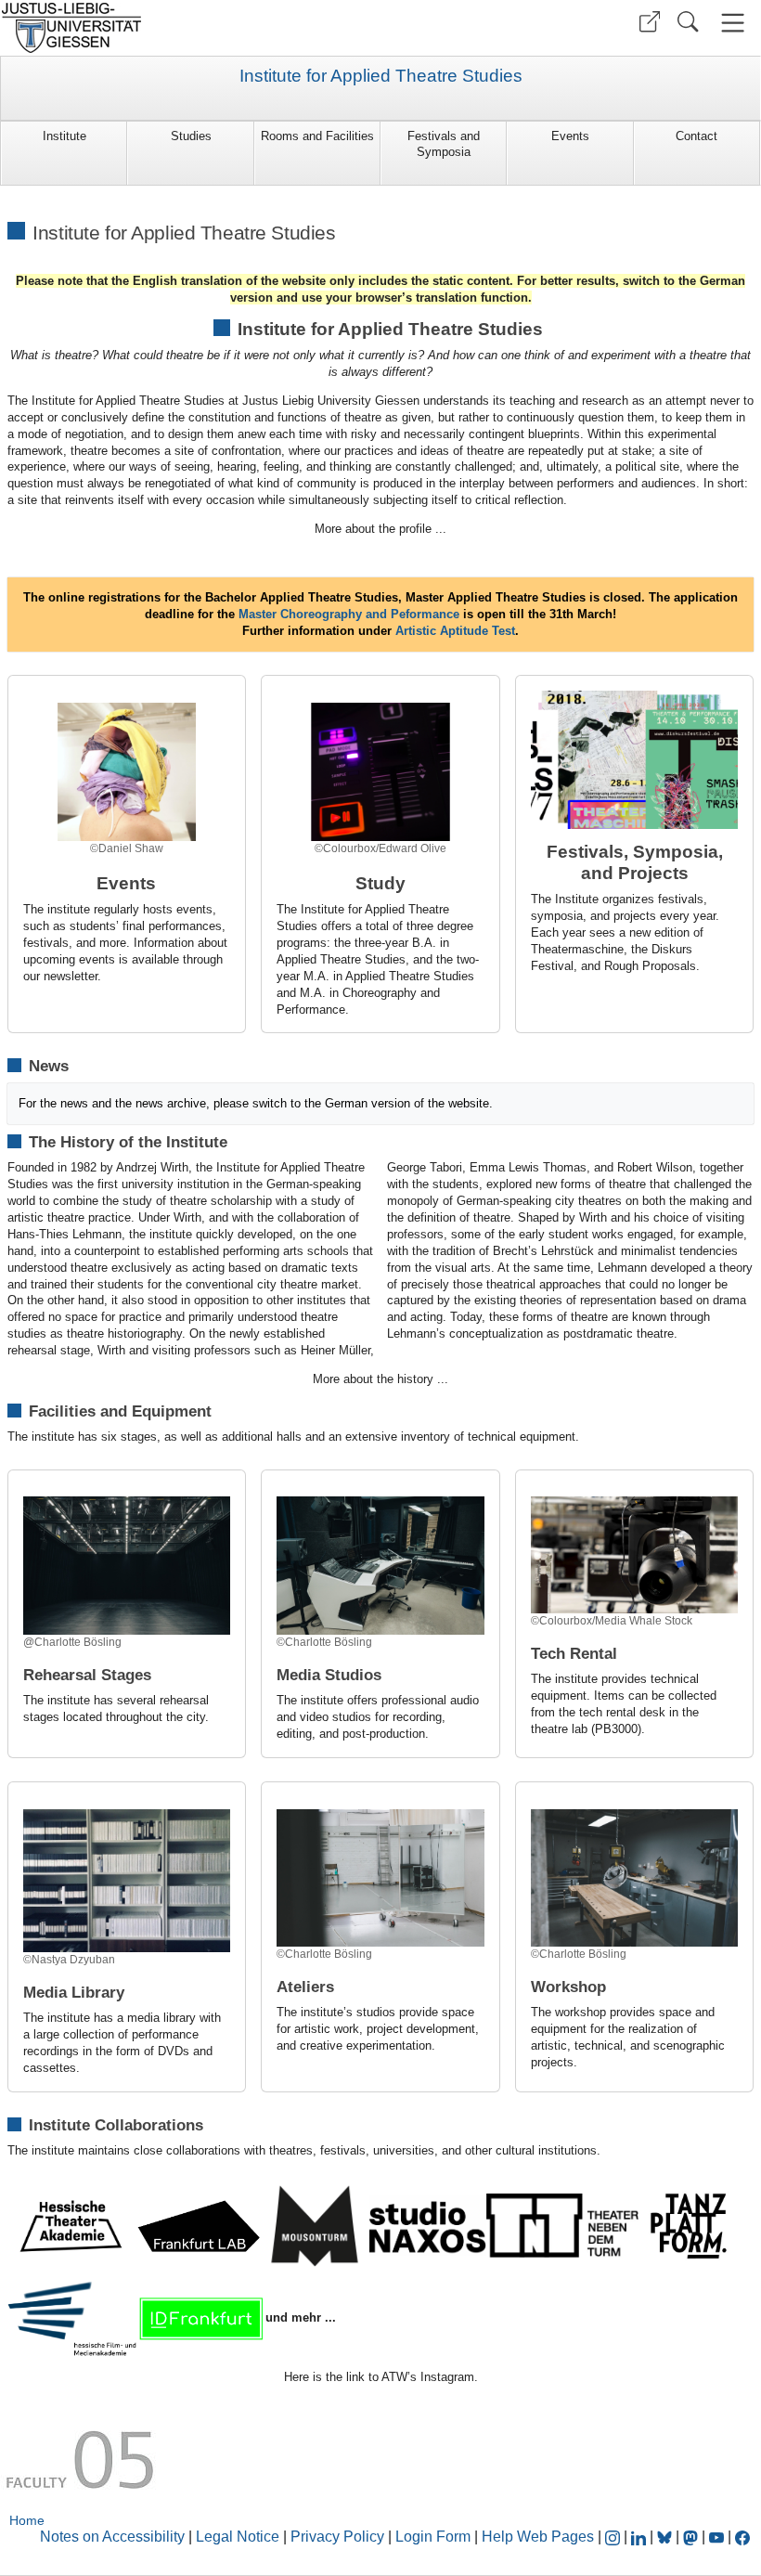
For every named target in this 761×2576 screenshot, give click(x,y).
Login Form (433, 2537)
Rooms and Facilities (317, 136)
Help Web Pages (538, 2537)
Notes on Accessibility (114, 2537)
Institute (64, 136)
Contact (697, 136)
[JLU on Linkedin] (640, 2537)
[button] (650, 22)
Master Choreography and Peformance (347, 614)
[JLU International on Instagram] (614, 2537)
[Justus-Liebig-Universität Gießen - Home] (188, 28)
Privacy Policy (337, 2537)
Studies (191, 136)
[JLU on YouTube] (718, 2537)
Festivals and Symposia (444, 144)
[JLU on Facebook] (742, 2537)
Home (27, 2520)
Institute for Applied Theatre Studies (381, 76)
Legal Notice (238, 2537)
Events (570, 136)
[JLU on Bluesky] (666, 2537)
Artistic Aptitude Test (455, 631)
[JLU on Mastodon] (692, 2537)
